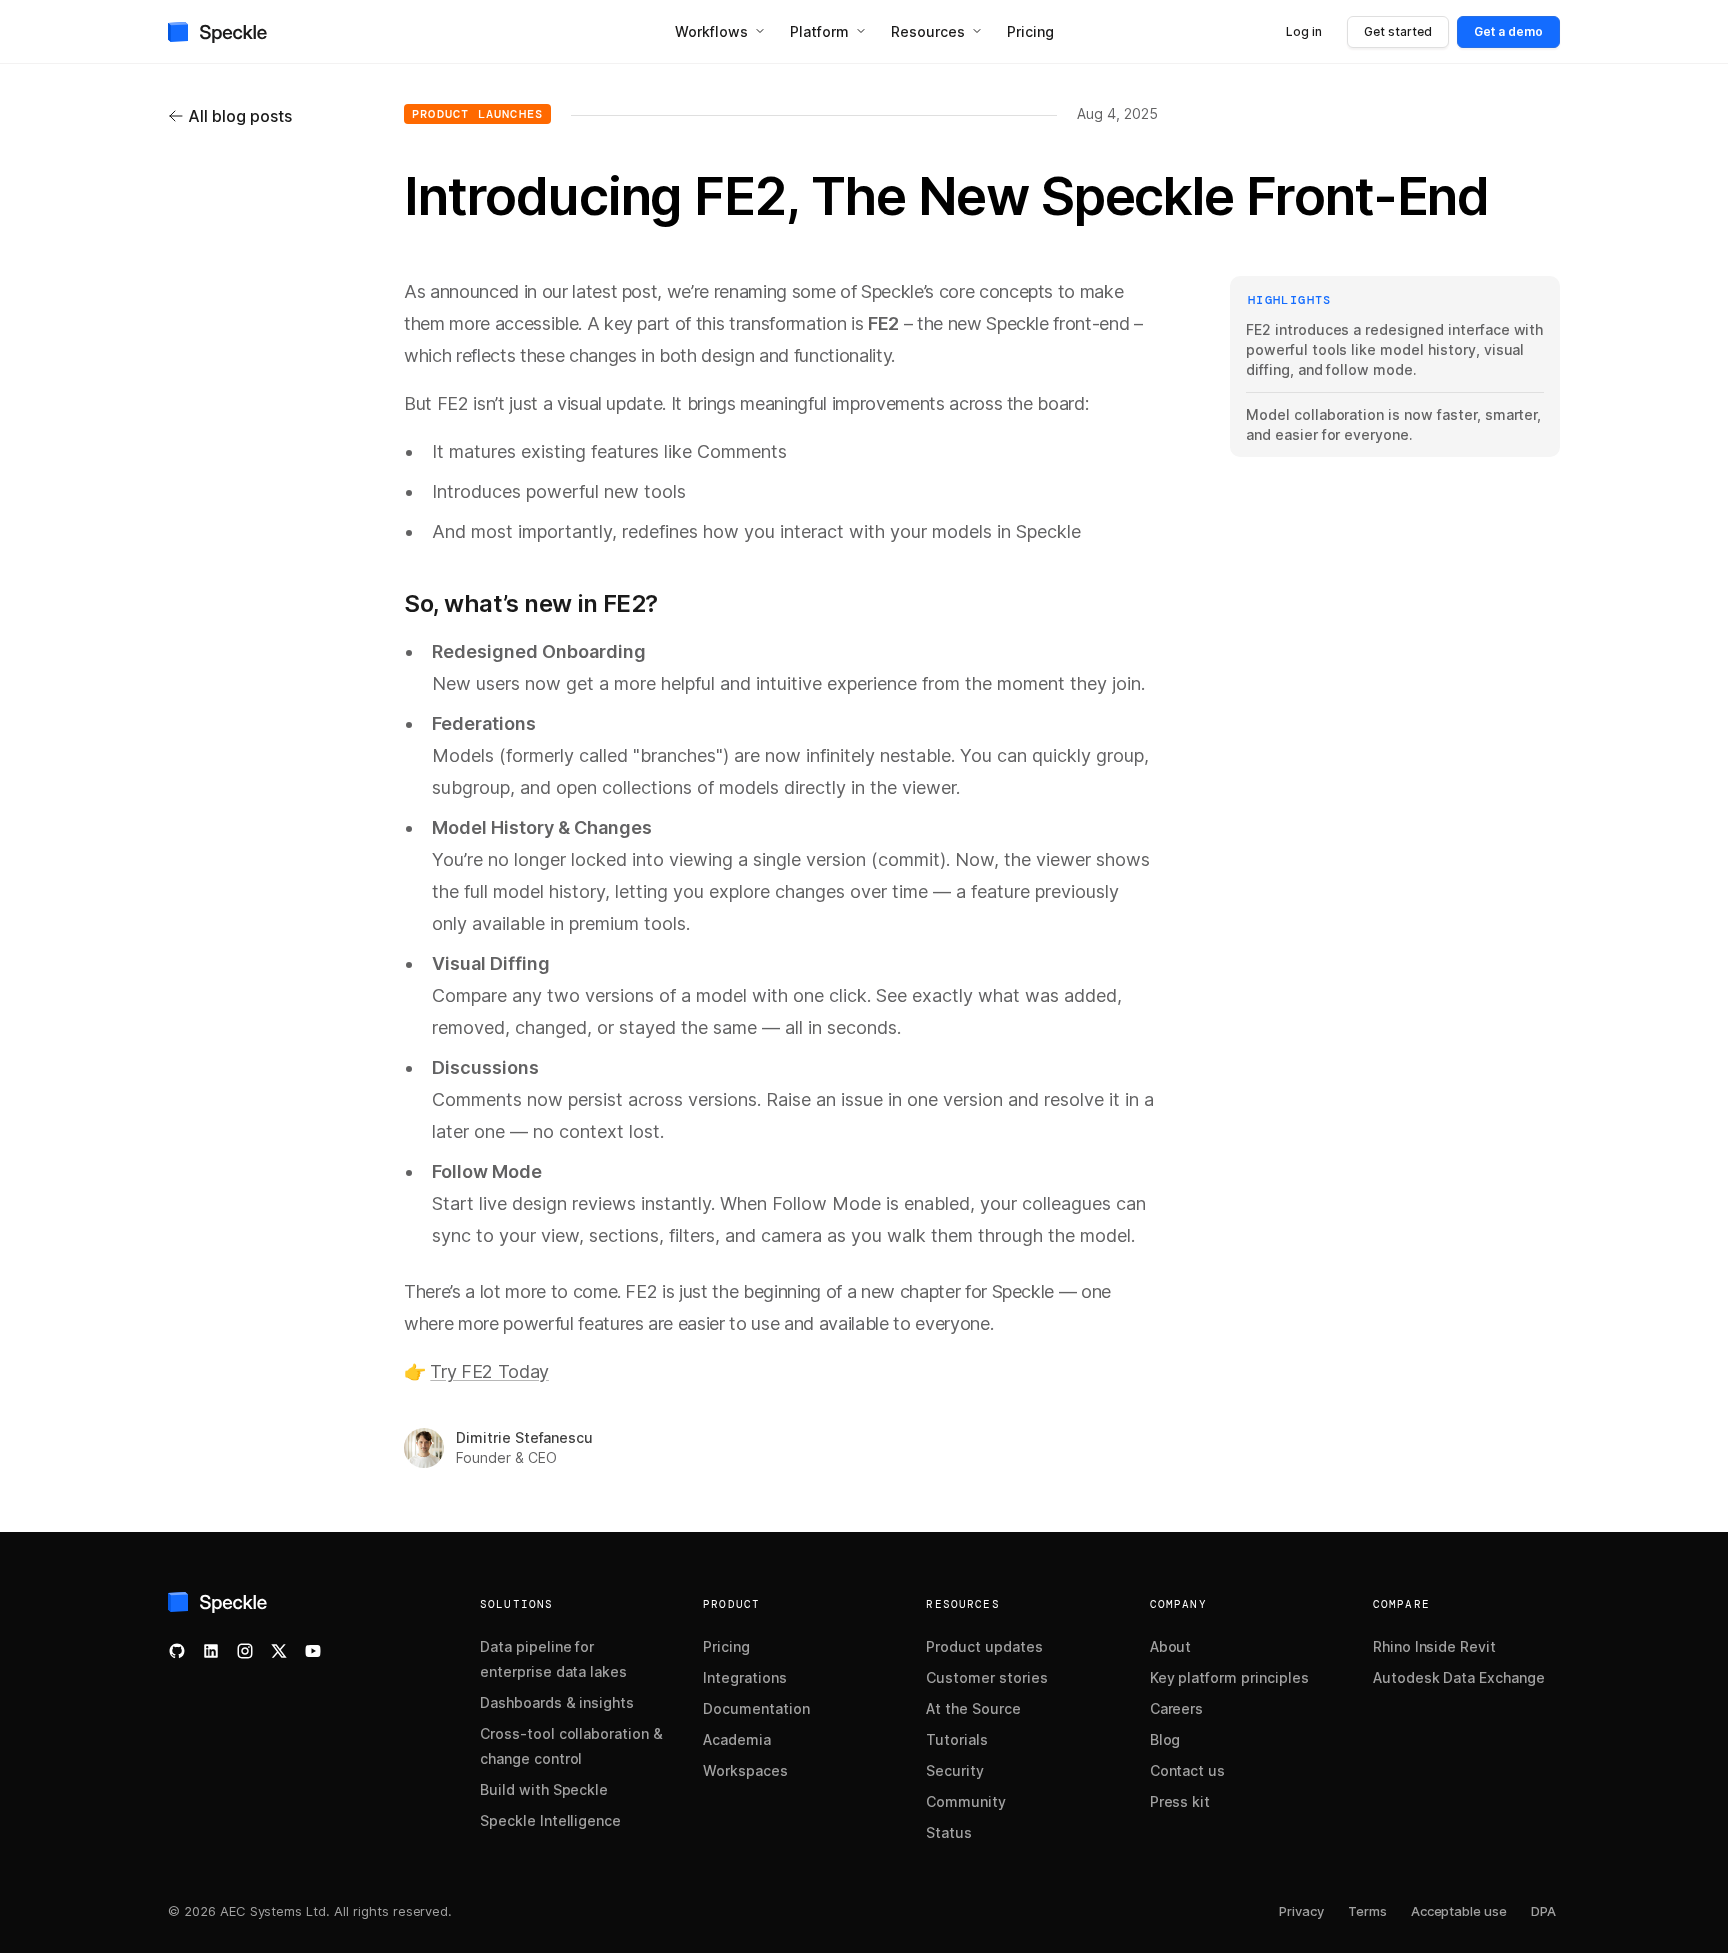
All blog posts (240, 116)
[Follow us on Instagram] (245, 1651)
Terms (1367, 1911)
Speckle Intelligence (550, 1820)
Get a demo (1508, 31)
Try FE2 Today (489, 1371)
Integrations (745, 1677)
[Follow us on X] (279, 1651)
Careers (1177, 1708)
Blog (1165, 1739)
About (1171, 1646)
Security (955, 1770)
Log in (1304, 31)
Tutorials (957, 1739)
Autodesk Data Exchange (1459, 1677)
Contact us (1188, 1770)
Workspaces (745, 1770)
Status (949, 1832)
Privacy (1301, 1911)
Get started (1398, 31)
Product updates (984, 1646)
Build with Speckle (544, 1789)
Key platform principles (1229, 1677)
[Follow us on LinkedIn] (211, 1651)
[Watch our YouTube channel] (313, 1651)
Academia (737, 1739)
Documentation (756, 1708)
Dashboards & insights (557, 1702)
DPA (1543, 1911)
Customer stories (986, 1677)
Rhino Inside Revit (1434, 1646)
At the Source (973, 1708)
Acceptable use (1459, 1911)
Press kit (1180, 1801)
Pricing (726, 1646)
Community (966, 1801)
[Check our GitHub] (177, 1651)
